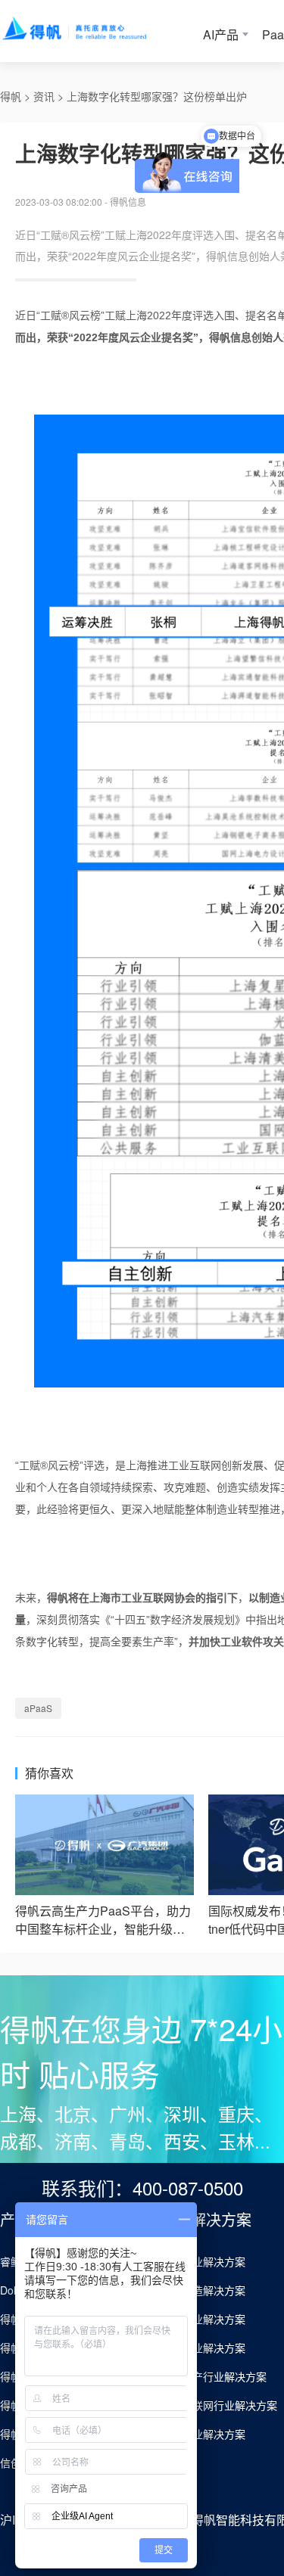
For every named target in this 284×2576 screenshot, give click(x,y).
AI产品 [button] (221, 34)
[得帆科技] (96, 31)
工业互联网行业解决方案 (219, 2405)
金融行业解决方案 (203, 2348)
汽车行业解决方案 (203, 2261)
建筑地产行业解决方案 (214, 2376)
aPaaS (38, 1708)
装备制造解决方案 (203, 2290)
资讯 (44, 96)
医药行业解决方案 (203, 2319)
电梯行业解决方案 (203, 2434)
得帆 (11, 96)
